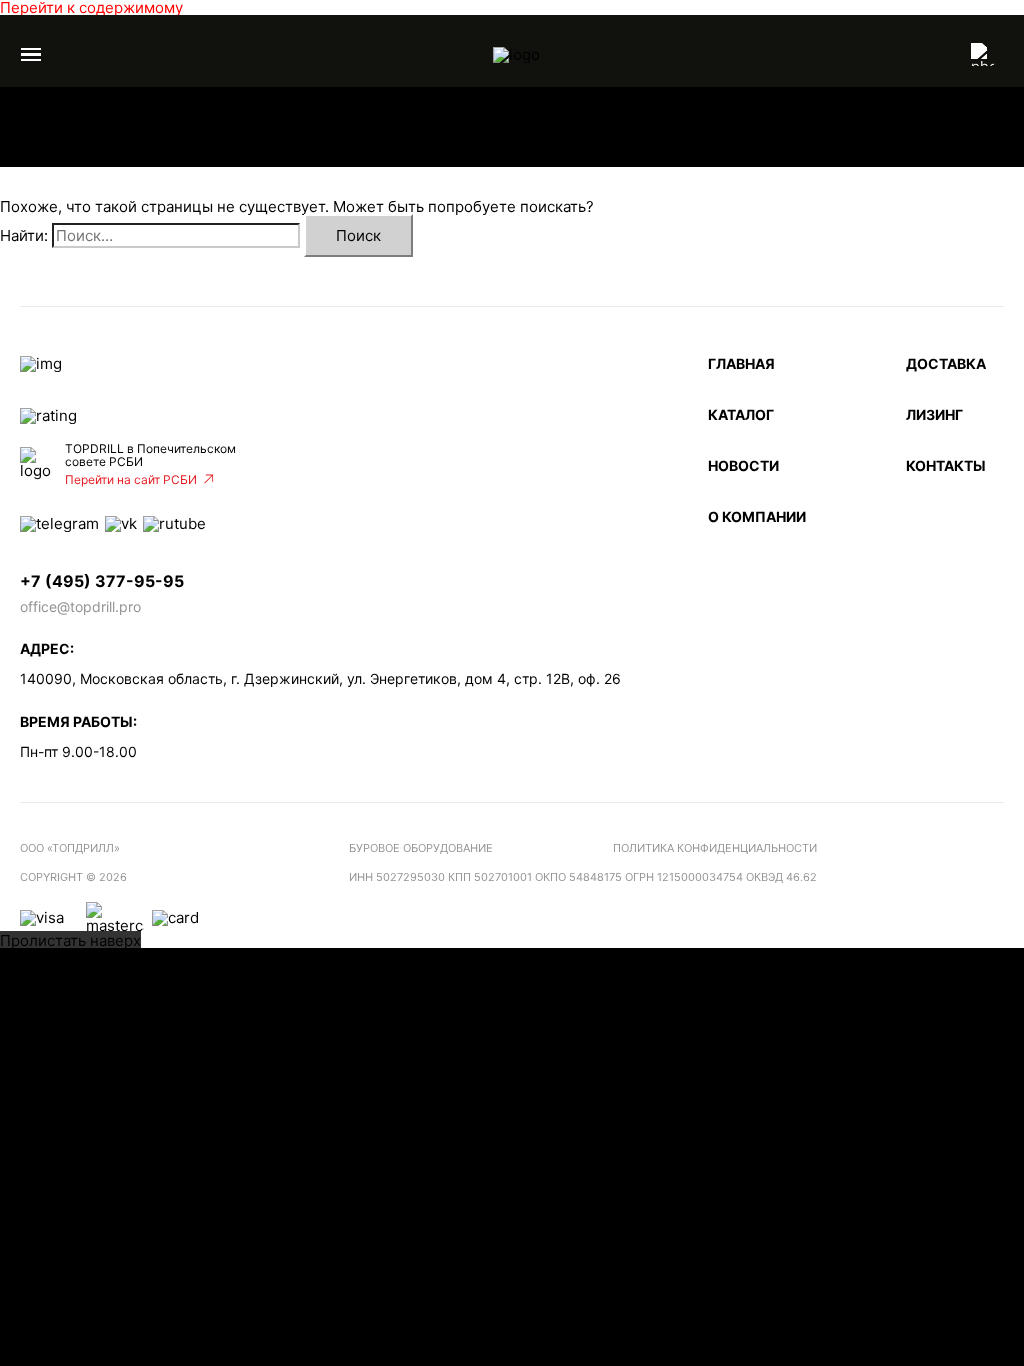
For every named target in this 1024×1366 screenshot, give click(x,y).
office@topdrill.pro (80, 606)
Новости (743, 465)
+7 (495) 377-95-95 (102, 581)
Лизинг (934, 414)
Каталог (741, 414)
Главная (741, 363)
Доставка (946, 363)
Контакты (946, 465)
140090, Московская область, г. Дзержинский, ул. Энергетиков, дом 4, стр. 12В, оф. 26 (320, 678)
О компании (757, 516)
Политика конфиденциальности (715, 848)
